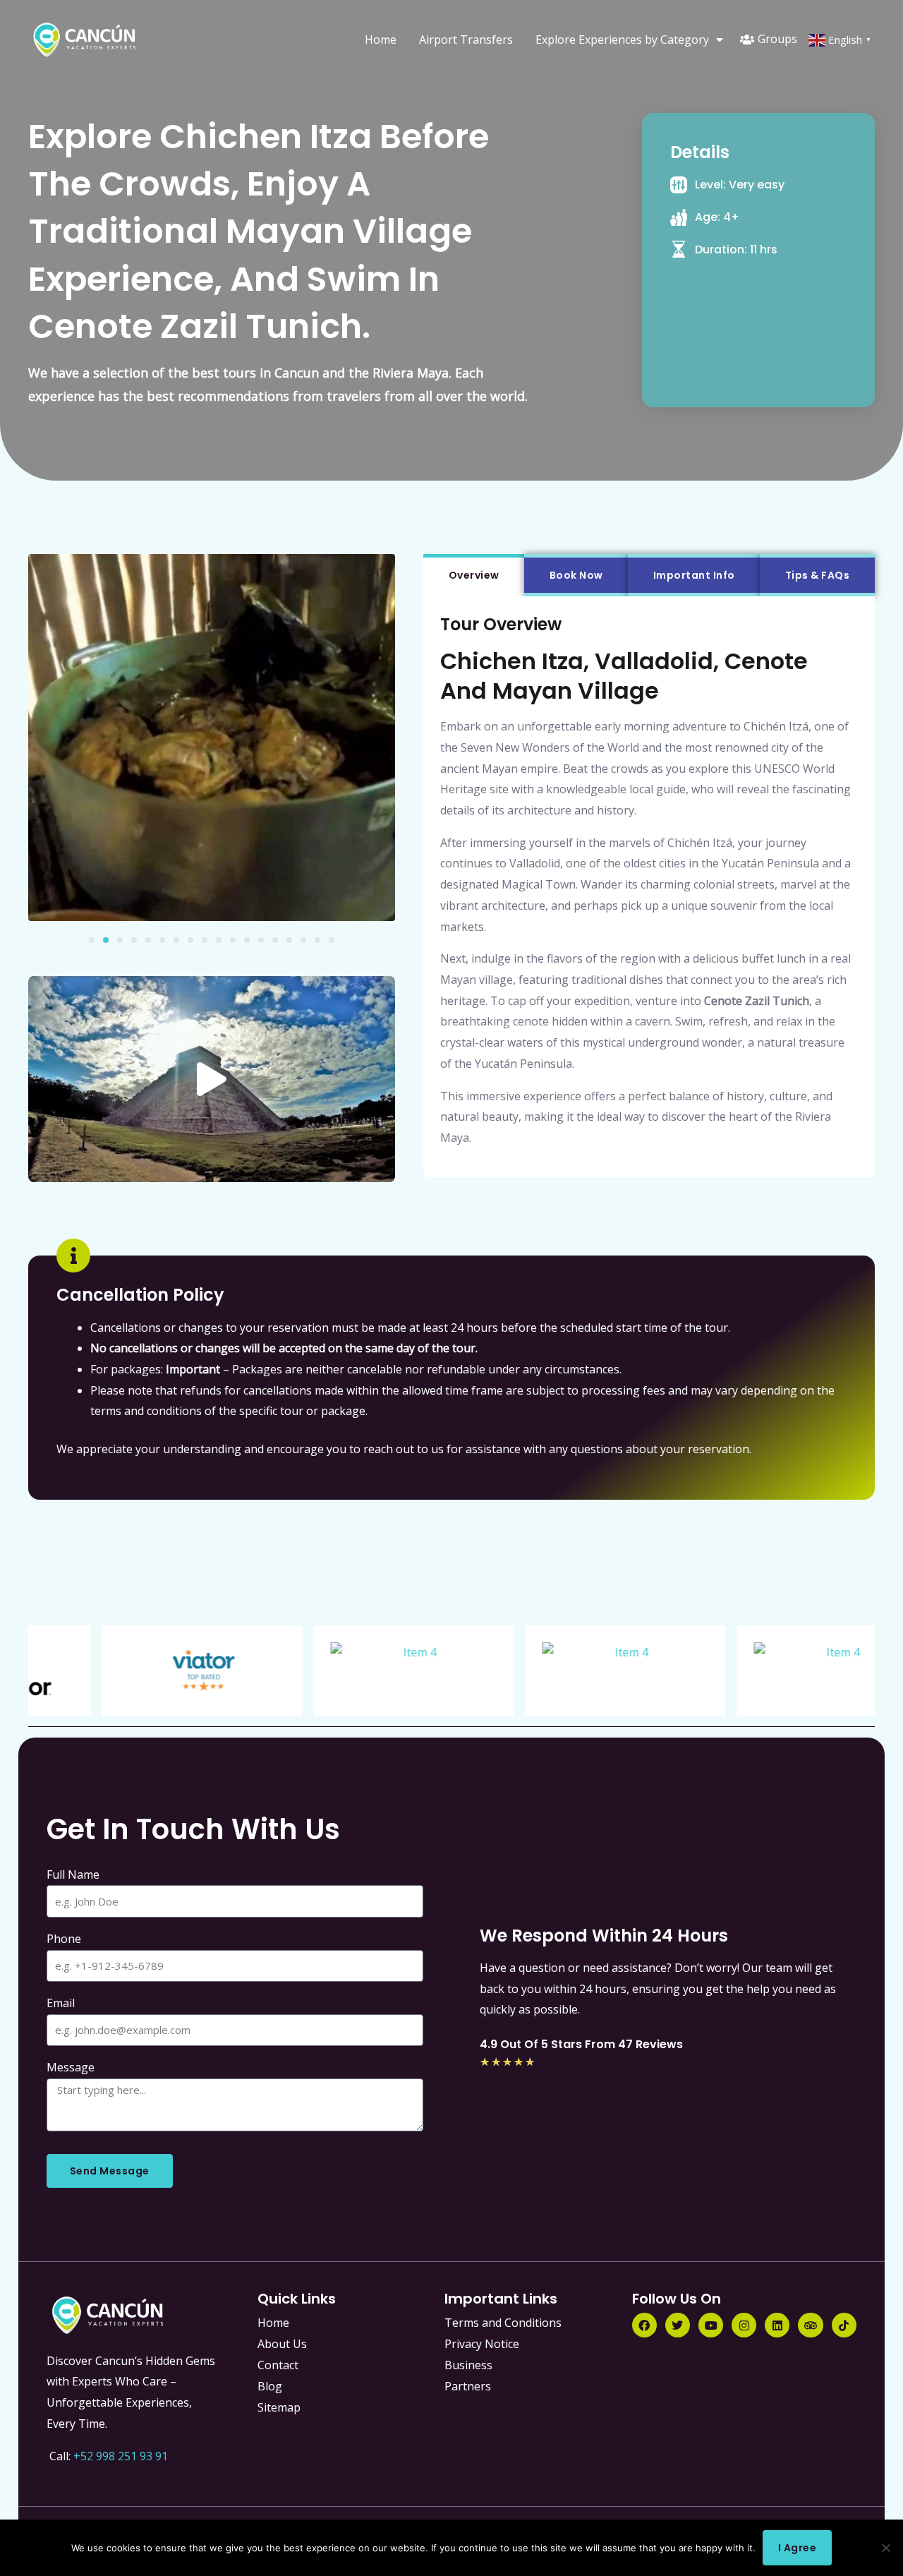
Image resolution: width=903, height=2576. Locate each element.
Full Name (73, 1874)
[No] (885, 2548)
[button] (92, 940)
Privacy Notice (482, 2344)
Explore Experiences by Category (622, 40)
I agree (798, 2548)
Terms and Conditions (503, 2323)
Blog (270, 2386)
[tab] (474, 575)
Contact (278, 2365)
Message (71, 2067)
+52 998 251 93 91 (121, 2456)
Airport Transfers (466, 40)
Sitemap (279, 2407)
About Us (282, 2344)
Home (381, 40)
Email (61, 2003)
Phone (64, 1939)
